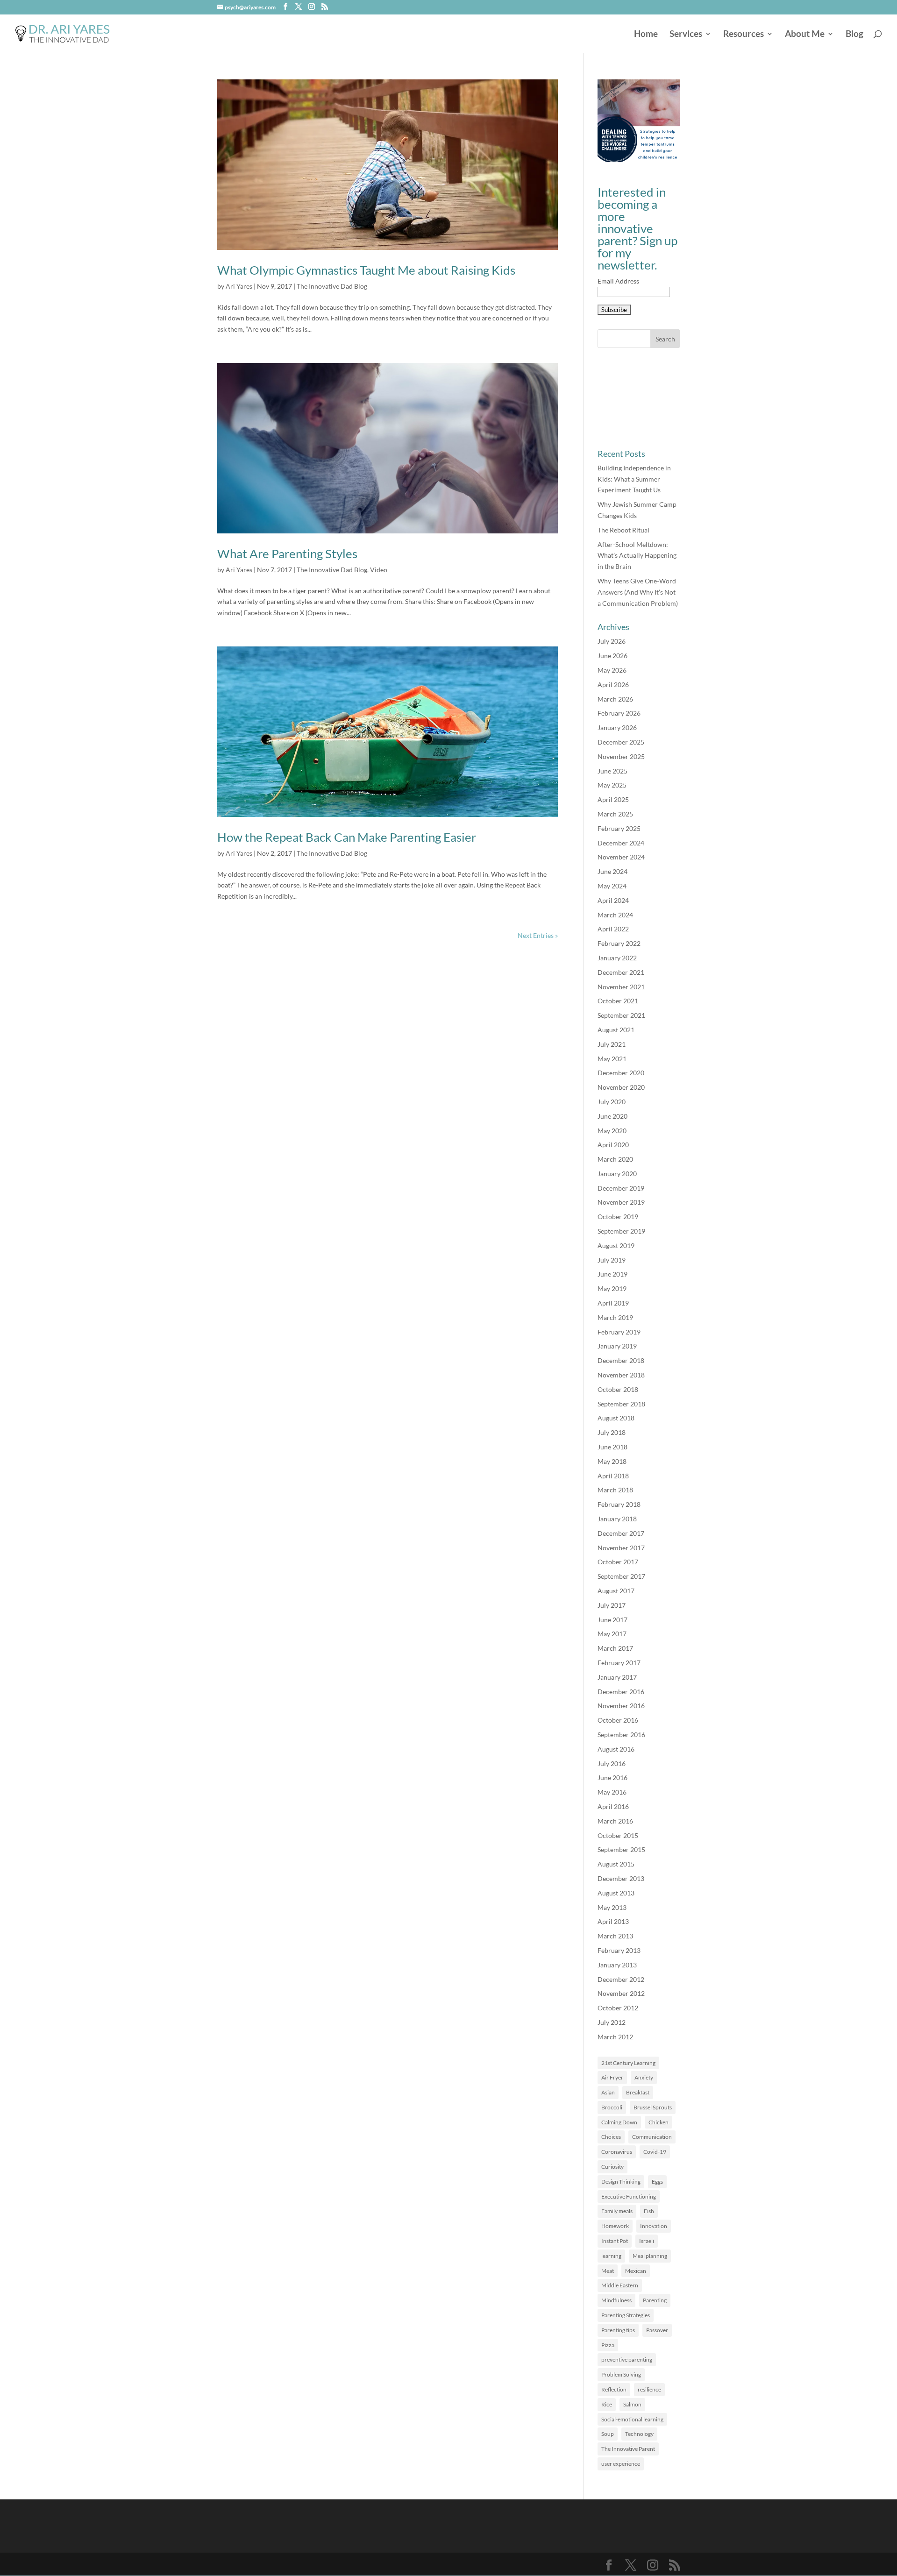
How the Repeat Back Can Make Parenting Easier (347, 837)
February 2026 (619, 713)
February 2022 (619, 943)
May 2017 (612, 1634)
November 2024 (621, 857)
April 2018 (613, 1476)
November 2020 (621, 1087)
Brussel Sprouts (653, 2107)
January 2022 (617, 958)
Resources (744, 35)
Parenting (655, 2300)
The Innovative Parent (628, 2449)
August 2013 (616, 1893)
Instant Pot (615, 2241)
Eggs (657, 2182)
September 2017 (621, 1576)
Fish (649, 2211)
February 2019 (619, 1332)
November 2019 (621, 1202)
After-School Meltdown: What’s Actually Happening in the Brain (637, 556)
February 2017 (619, 1663)
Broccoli (612, 2107)
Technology (639, 2434)
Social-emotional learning (632, 2419)
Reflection (614, 2389)
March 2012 (615, 2037)
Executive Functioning (629, 2196)
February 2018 (619, 1504)
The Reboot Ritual (623, 530)
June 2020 (612, 1116)
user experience (621, 2464)
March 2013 (615, 1936)
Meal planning (650, 2256)
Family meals (617, 2211)
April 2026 (613, 685)
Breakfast (638, 2092)
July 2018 (612, 1432)
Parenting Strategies (626, 2315)
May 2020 (612, 1131)
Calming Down (619, 2122)
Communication (652, 2137)
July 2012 (612, 2022)
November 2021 (621, 987)
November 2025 (621, 756)
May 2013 (612, 1907)
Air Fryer (612, 2077)
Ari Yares (239, 286)
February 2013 (619, 1950)
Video (379, 570)
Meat (608, 2271)
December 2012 (621, 1979)
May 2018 (612, 1461)
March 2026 (615, 699)
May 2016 (612, 1792)
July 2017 (612, 1605)
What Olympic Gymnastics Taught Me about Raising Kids (366, 270)
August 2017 (616, 1591)
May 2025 (612, 785)
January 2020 (617, 1174)
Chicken (659, 2122)
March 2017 (615, 1648)
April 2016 (613, 1806)
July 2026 (612, 641)
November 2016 (621, 1706)
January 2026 (617, 727)
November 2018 (621, 1375)
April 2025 (613, 799)
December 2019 (621, 1188)
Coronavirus (617, 2152)
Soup (608, 2434)
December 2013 (621, 1878)
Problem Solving (621, 2374)
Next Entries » (538, 935)
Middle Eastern (620, 2285)
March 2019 (615, 1317)
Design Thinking (621, 2182)
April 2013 (613, 1921)
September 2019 (621, 1231)
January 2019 (617, 1346)
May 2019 (612, 1288)
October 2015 (618, 1835)
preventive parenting (627, 2360)
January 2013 (617, 1965)
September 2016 (621, 1735)
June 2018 (612, 1447)
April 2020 (613, 1145)
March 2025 (615, 814)
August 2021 (616, 1030)
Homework (615, 2226)
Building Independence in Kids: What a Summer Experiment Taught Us (634, 479)
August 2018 (616, 1418)
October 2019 (618, 1217)
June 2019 (612, 1274)
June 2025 (612, 771)
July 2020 (612, 1102)
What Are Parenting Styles (287, 554)
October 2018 (618, 1389)
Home (646, 35)
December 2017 (621, 1533)
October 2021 (618, 1001)
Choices (611, 2137)
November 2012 (621, 1993)
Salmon (632, 2404)
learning (611, 2256)
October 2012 (618, 2008)
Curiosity (612, 2167)
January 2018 (617, 1519)
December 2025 (621, 742)
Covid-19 (655, 2152)
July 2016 (612, 1763)
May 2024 (612, 886)
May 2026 (612, 670)
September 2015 (621, 1849)
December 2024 (621, 843)
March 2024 (615, 915)
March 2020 (615, 1159)
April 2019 (613, 1303)
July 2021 (612, 1044)
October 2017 (618, 1562)
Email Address (618, 281)
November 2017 (621, 1548)
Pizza (608, 2345)
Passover (657, 2330)
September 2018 (621, 1404)
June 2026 (612, 656)
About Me (805, 35)
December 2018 (621, 1360)
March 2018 (615, 1490)
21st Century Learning (628, 2063)
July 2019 (612, 1260)
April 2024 (613, 900)
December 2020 (621, 1073)
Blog (854, 35)
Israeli (647, 2241)
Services (686, 35)
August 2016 (616, 1749)
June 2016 (612, 1778)
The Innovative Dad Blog (332, 286)
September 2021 (621, 1015)
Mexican (636, 2271)
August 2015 (616, 1864)
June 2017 (612, 1620)
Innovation (654, 2226)
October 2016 (618, 1720)
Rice (607, 2404)
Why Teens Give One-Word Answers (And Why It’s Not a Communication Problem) (638, 592)
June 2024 (612, 871)
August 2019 (616, 1245)
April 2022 (613, 929)
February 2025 (619, 828)
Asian (608, 2092)
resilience (649, 2389)
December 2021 (621, 972)
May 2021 (612, 1059)
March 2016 (615, 1821)
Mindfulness (616, 2300)
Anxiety (644, 2077)
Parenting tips (618, 2330)
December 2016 (621, 1692)
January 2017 (617, 1677)
